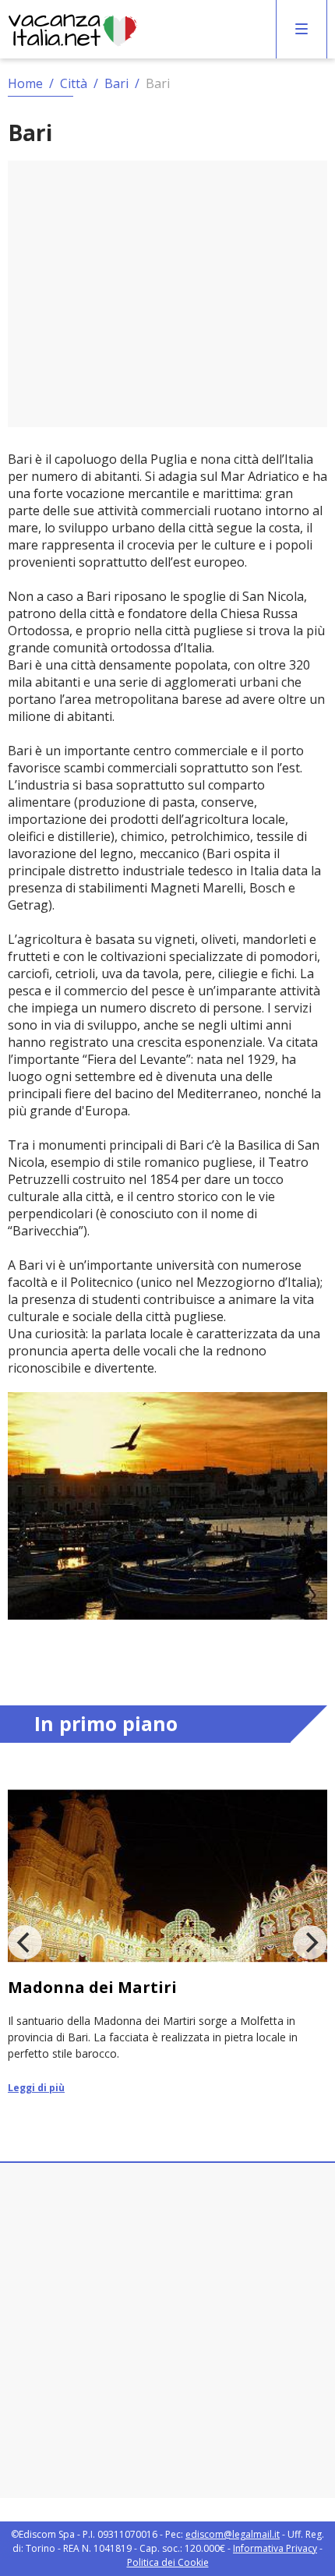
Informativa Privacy (275, 2548)
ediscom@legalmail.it (233, 2534)
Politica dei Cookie (168, 2562)
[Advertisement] (167, 294)
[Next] (310, 1942)
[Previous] (25, 1942)
